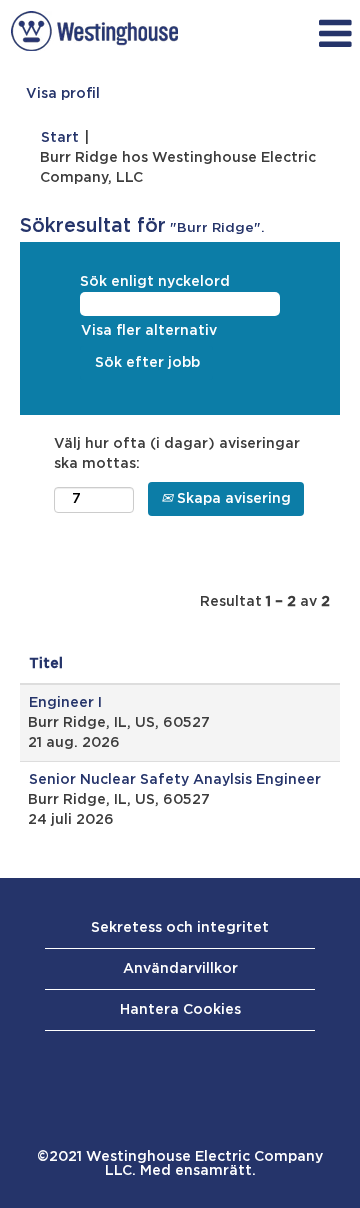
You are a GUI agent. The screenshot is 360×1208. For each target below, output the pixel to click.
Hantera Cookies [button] (180, 1010)
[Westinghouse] (94, 31)
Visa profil (63, 94)
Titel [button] (46, 664)
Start (60, 138)
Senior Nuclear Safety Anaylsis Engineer (175, 780)
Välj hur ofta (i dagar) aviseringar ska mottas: (177, 454)
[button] (274, 34)
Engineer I (65, 703)
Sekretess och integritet (180, 928)
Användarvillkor (180, 969)
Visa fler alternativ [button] (149, 331)
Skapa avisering (232, 499)
